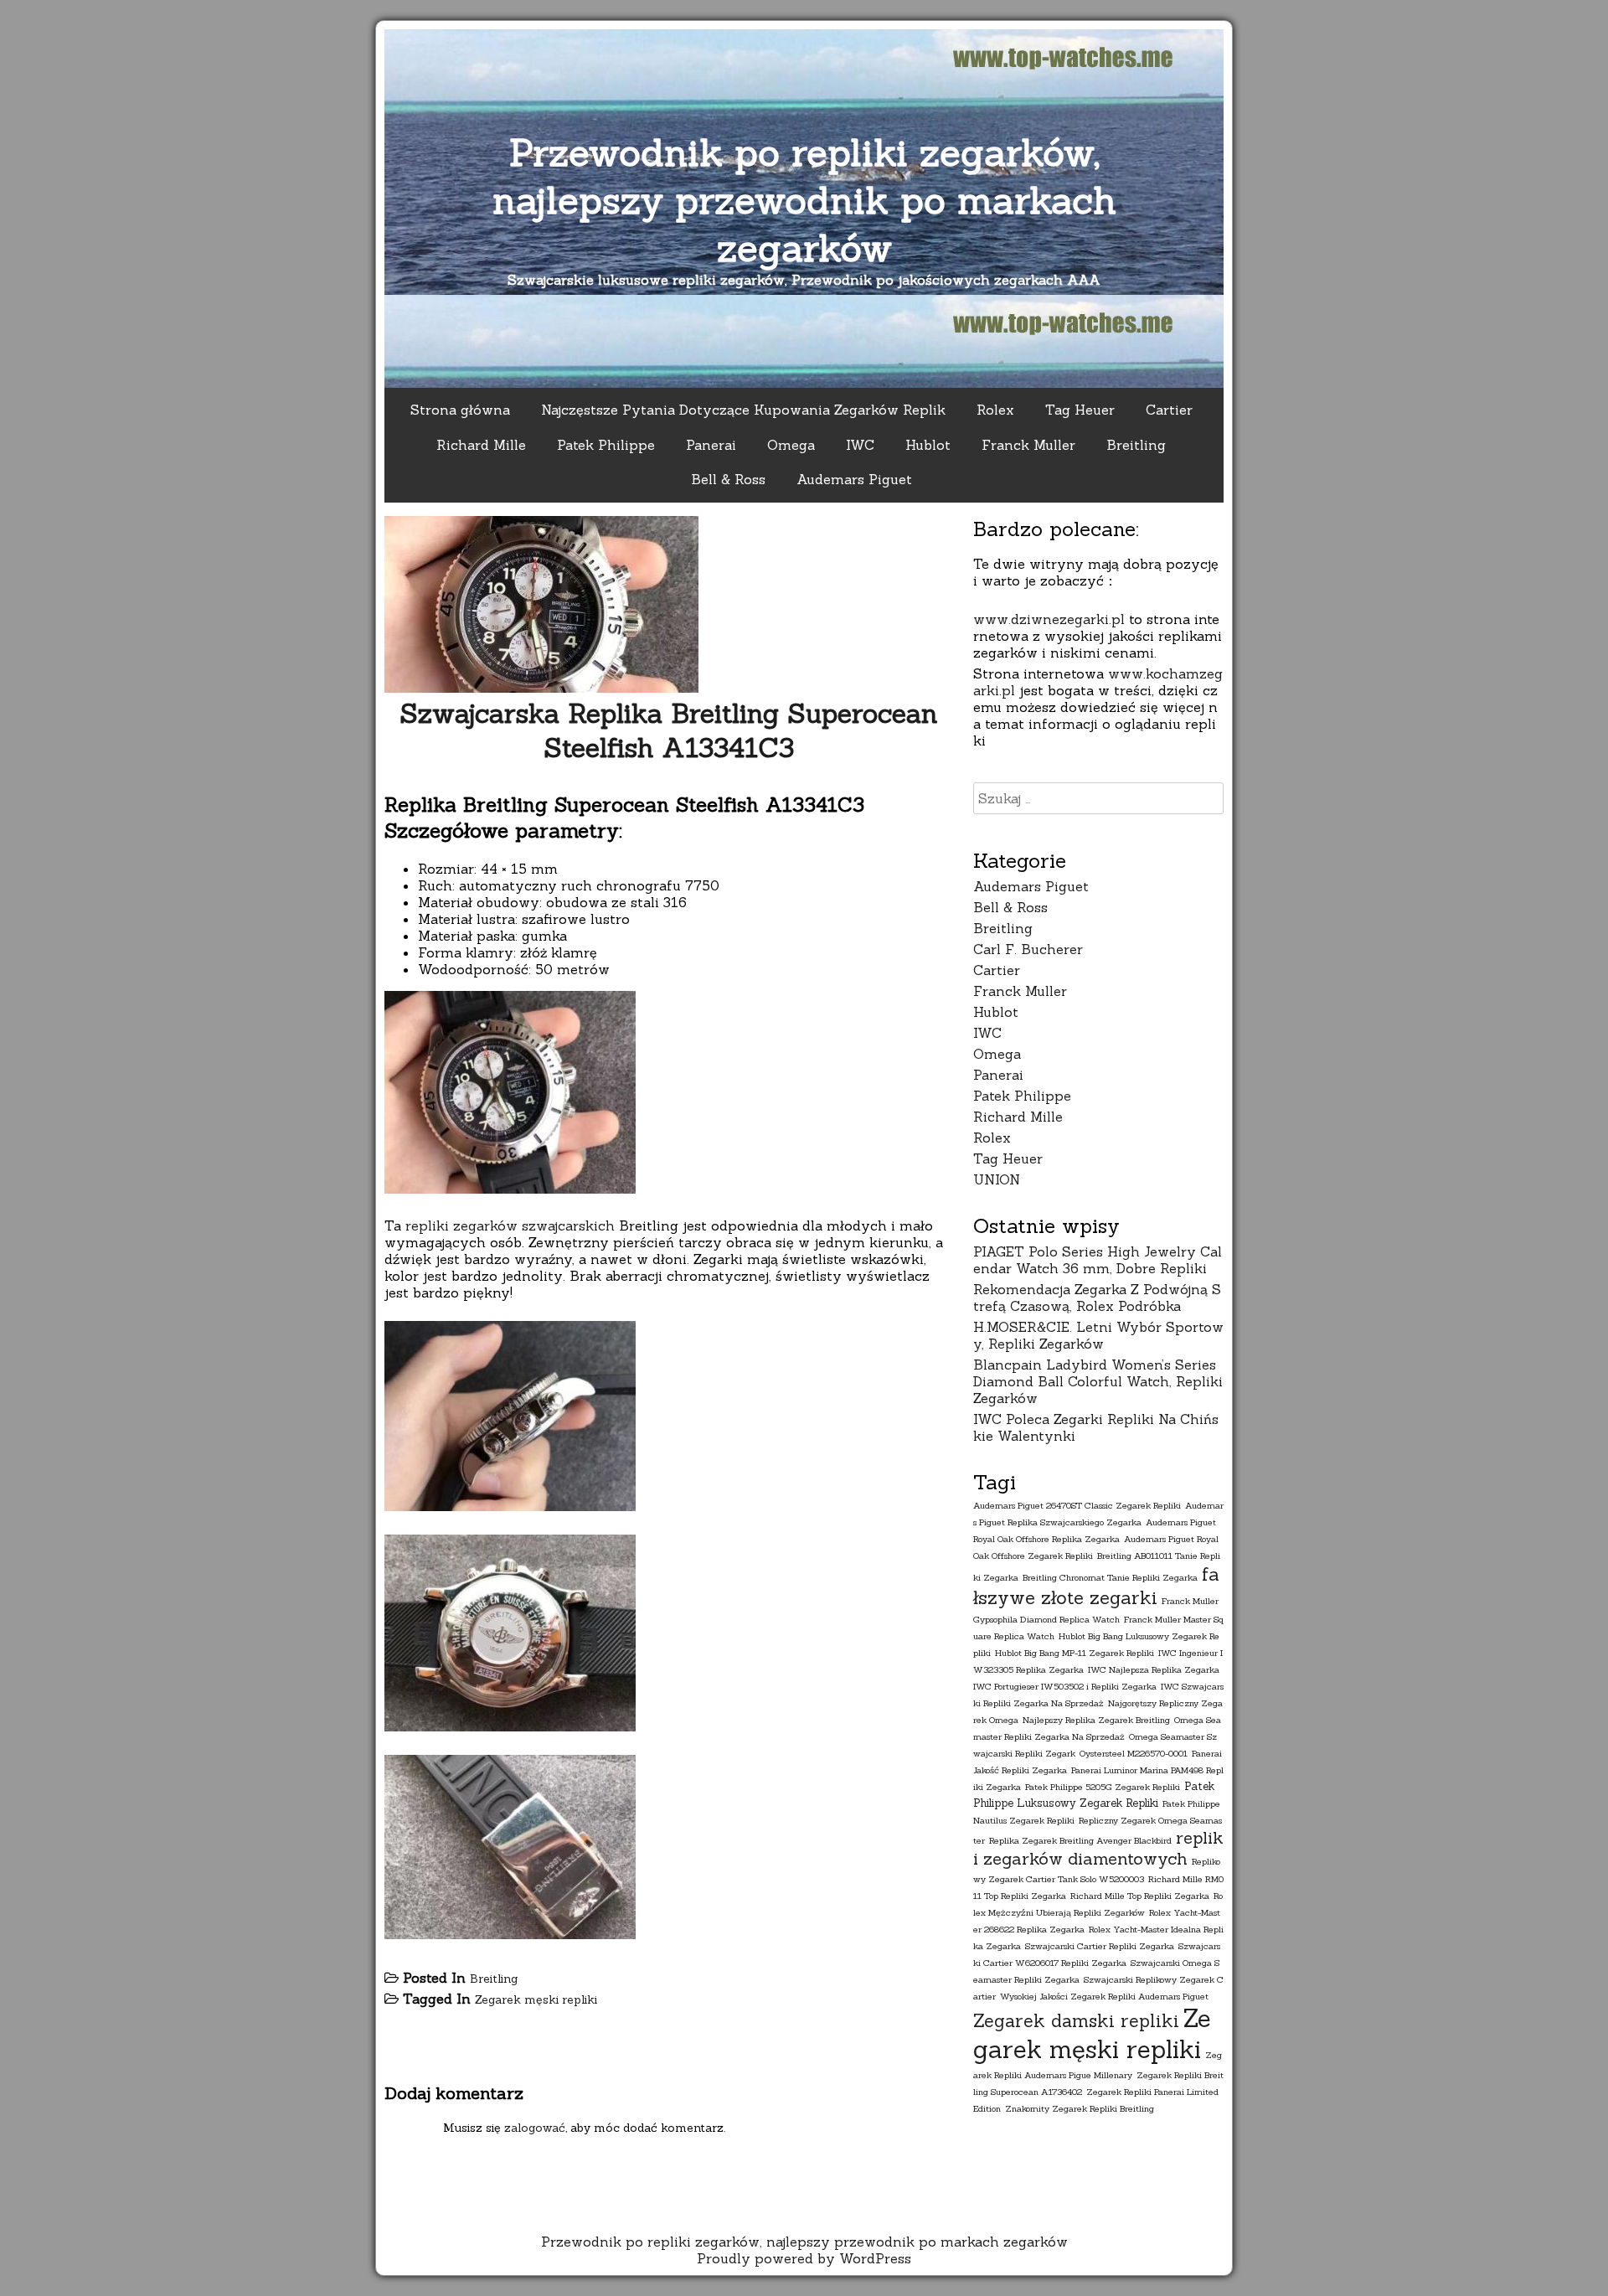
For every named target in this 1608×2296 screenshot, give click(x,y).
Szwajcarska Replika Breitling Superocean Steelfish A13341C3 (669, 730)
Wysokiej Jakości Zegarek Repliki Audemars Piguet (1104, 1996)
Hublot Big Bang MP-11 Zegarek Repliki (1075, 1653)
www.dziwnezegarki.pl (1049, 619)
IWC (860, 445)
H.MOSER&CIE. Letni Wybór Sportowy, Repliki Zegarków (1098, 1335)
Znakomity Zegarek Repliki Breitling (1080, 2108)
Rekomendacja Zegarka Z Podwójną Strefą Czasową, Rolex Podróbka (1097, 1298)
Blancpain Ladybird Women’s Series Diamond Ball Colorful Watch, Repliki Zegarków (1098, 1381)
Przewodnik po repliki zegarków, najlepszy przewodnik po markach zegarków (804, 200)
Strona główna (460, 410)
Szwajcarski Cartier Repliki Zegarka (1100, 1946)
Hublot (928, 445)
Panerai (711, 445)
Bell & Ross (728, 479)
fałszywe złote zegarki (1096, 1586)
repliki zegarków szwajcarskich (510, 1225)
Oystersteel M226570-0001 (1134, 1753)
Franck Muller (1028, 445)
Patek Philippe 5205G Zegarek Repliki (1103, 1787)
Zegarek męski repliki (536, 1999)
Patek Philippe (606, 445)
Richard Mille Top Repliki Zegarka (1140, 1896)
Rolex (995, 410)
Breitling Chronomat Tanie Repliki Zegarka (1110, 1577)
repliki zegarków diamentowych (1098, 1848)
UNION (997, 1179)
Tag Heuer (1080, 410)
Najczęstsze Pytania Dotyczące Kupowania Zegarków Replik (743, 410)
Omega (791, 445)
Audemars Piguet (854, 479)
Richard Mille (481, 445)
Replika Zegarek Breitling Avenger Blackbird (1080, 1840)
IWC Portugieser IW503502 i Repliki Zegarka (1065, 1686)
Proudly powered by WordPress (804, 2258)
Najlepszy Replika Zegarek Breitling (1096, 1720)
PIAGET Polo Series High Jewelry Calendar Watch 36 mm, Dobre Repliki (1098, 1260)
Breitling (1136, 445)
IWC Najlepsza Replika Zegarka (1154, 1669)
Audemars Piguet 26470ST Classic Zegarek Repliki (1077, 1505)
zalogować (535, 2128)
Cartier (1169, 410)
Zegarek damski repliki (1076, 2021)
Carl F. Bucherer (1028, 949)
